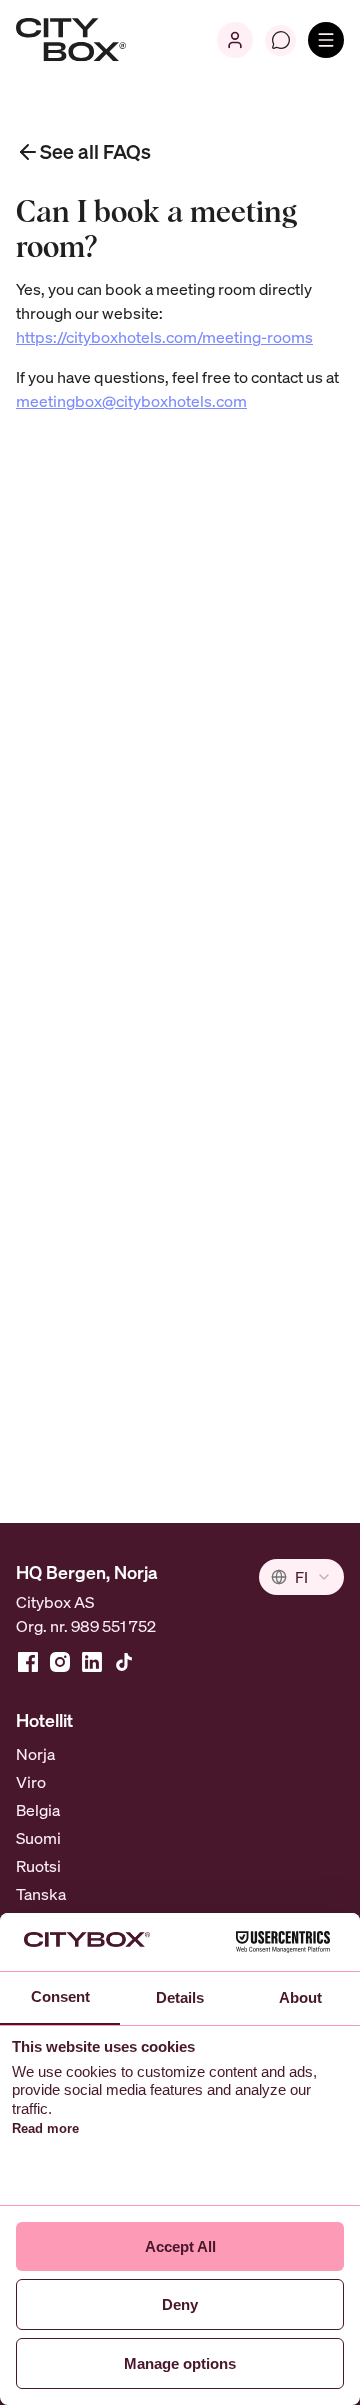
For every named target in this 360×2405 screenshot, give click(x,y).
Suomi (38, 1838)
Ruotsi (38, 1866)
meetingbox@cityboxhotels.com (131, 401)
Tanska (41, 1894)
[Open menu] (326, 40)
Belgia (38, 1810)
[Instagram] (60, 1662)
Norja (35, 1754)
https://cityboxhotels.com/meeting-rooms (164, 337)
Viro (31, 1782)
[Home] (71, 40)
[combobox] (301, 1577)
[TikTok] (124, 1662)
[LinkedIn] (92, 1662)
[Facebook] (28, 1662)
